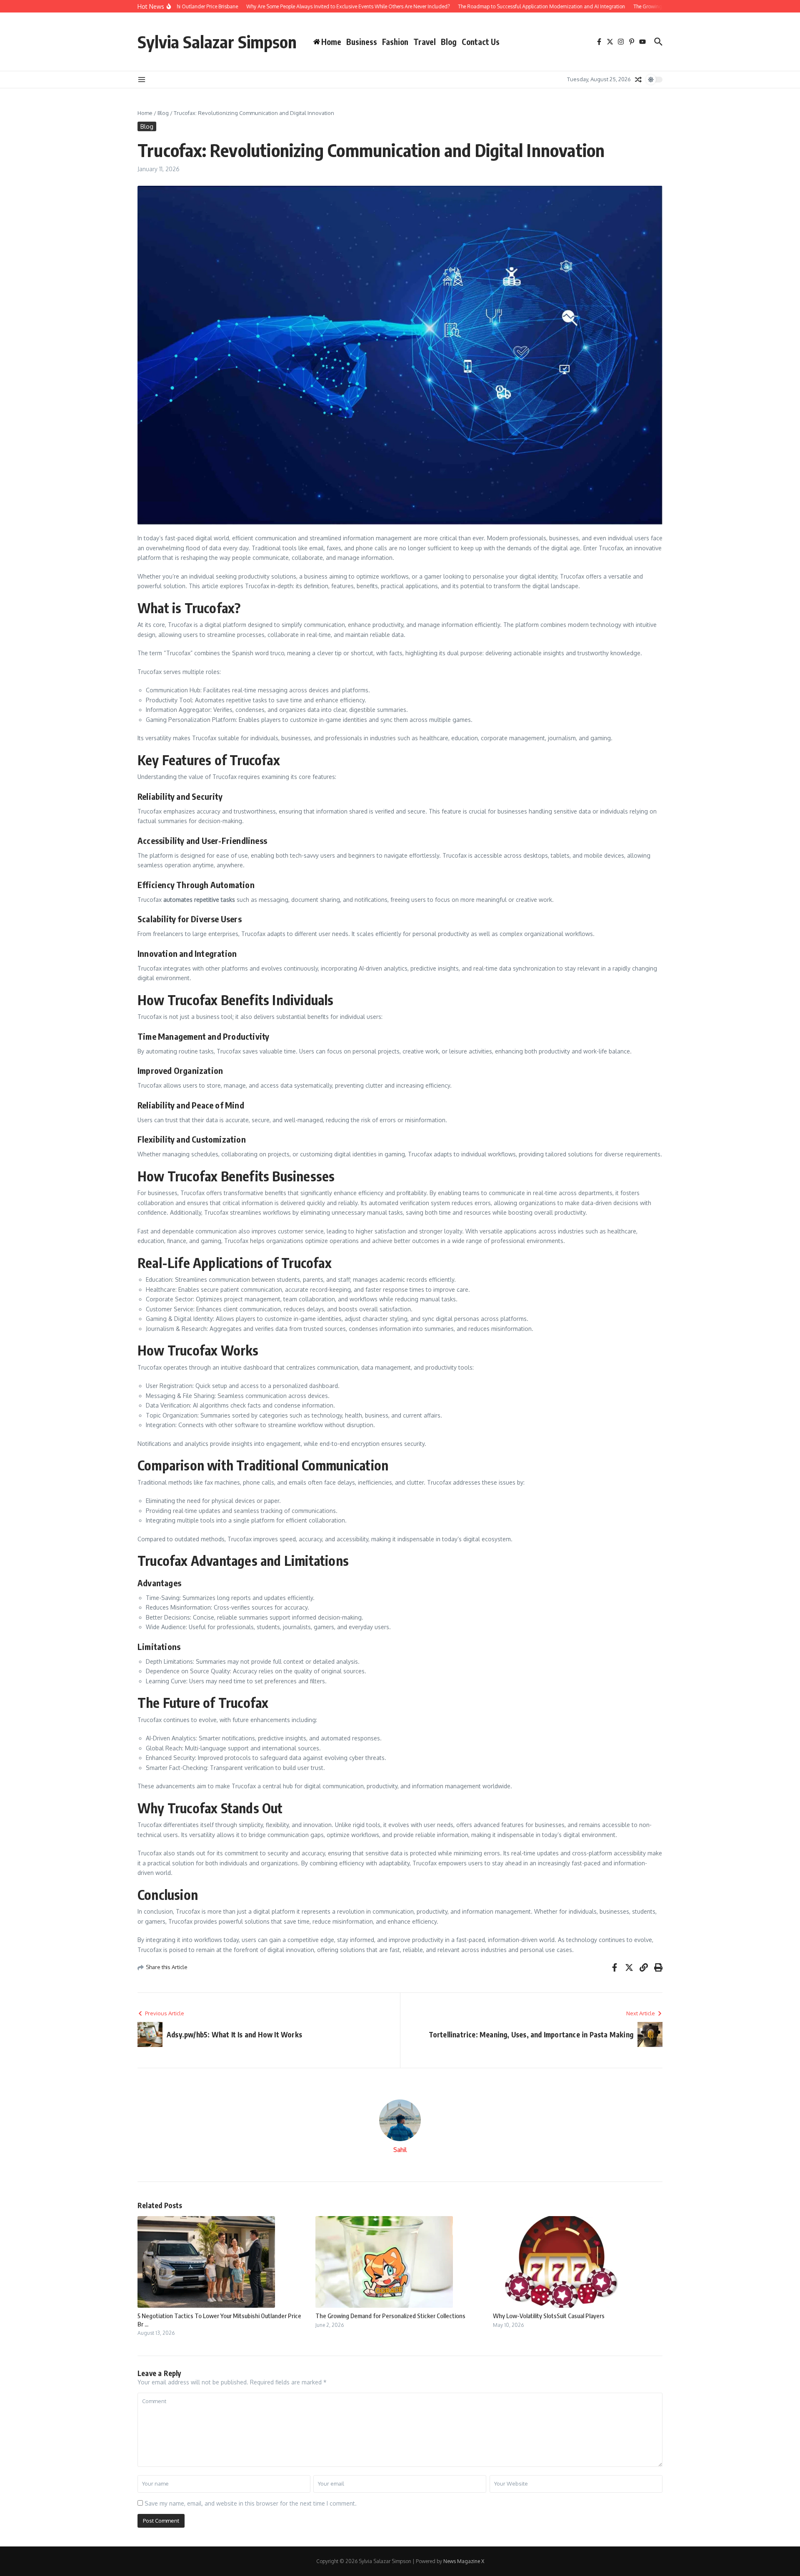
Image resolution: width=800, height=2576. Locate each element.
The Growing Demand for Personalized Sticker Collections (390, 2316)
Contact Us (481, 42)
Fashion (395, 42)
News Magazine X (464, 2561)
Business (362, 42)
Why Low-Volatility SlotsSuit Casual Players (549, 2316)
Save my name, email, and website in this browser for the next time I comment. (251, 2503)
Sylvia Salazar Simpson (217, 42)
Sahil (400, 2150)
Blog (449, 42)
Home (145, 113)
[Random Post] (638, 80)
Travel (425, 42)
